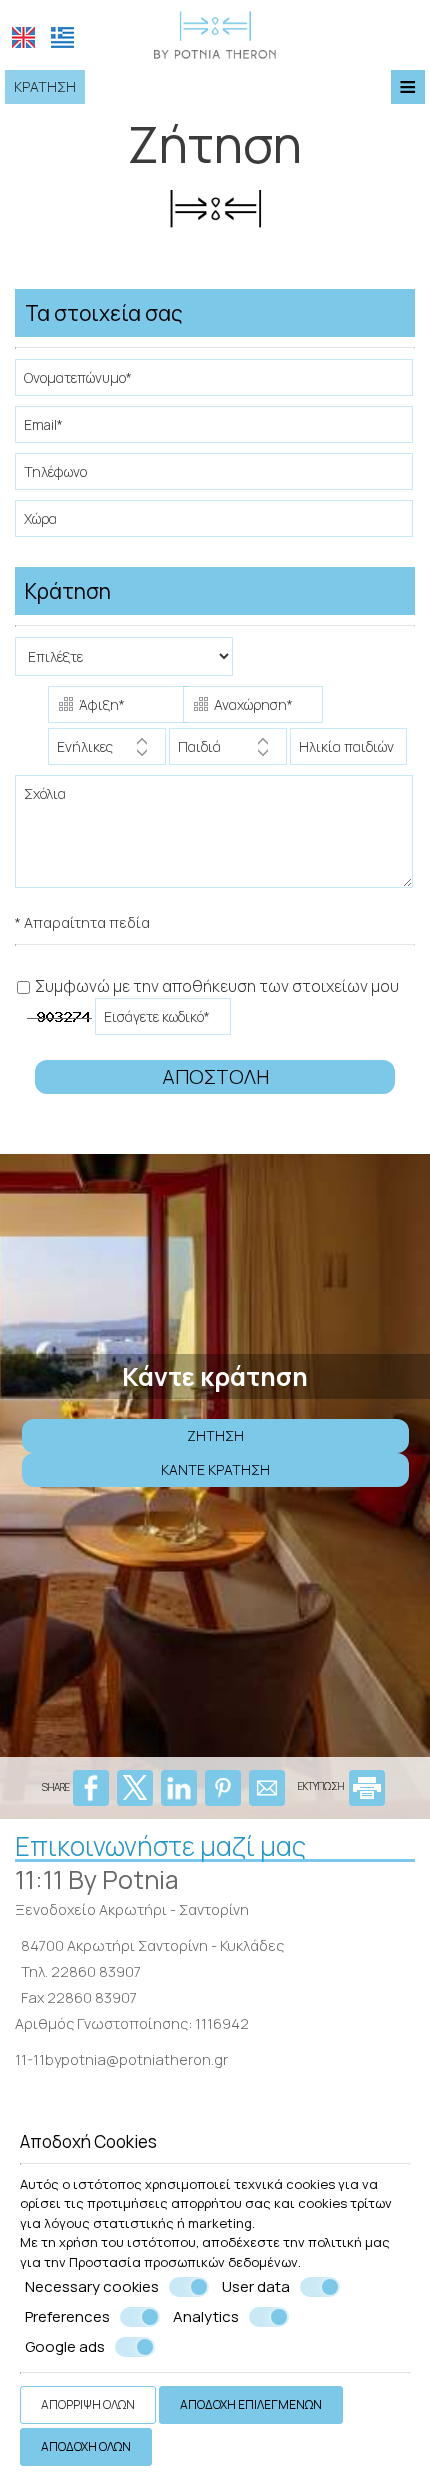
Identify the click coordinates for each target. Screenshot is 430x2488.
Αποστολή (215, 1076)
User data (256, 2287)
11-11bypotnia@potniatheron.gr (121, 2059)
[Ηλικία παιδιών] (345, 751)
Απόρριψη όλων (88, 2404)
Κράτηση (45, 86)
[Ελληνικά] (62, 37)
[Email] (215, 429)
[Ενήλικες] (107, 751)
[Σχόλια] (215, 839)
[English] (23, 37)
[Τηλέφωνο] (215, 476)
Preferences (67, 2317)
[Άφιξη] (114, 707)
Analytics (206, 2317)
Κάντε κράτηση (215, 1469)
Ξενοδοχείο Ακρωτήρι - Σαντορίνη (132, 1909)
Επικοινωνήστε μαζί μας (160, 1846)
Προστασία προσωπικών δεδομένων (183, 2262)
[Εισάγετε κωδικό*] (164, 1021)
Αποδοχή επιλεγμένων (251, 2404)
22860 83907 (96, 1971)
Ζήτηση (215, 1435)
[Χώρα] (215, 523)
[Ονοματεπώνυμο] (215, 382)
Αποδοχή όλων (86, 2446)
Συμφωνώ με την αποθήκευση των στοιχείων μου (215, 986)
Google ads (65, 2347)
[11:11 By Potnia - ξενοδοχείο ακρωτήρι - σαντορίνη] (214, 33)
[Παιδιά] (228, 751)
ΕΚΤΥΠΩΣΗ (322, 1786)
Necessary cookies (92, 2287)
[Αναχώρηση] (249, 707)
